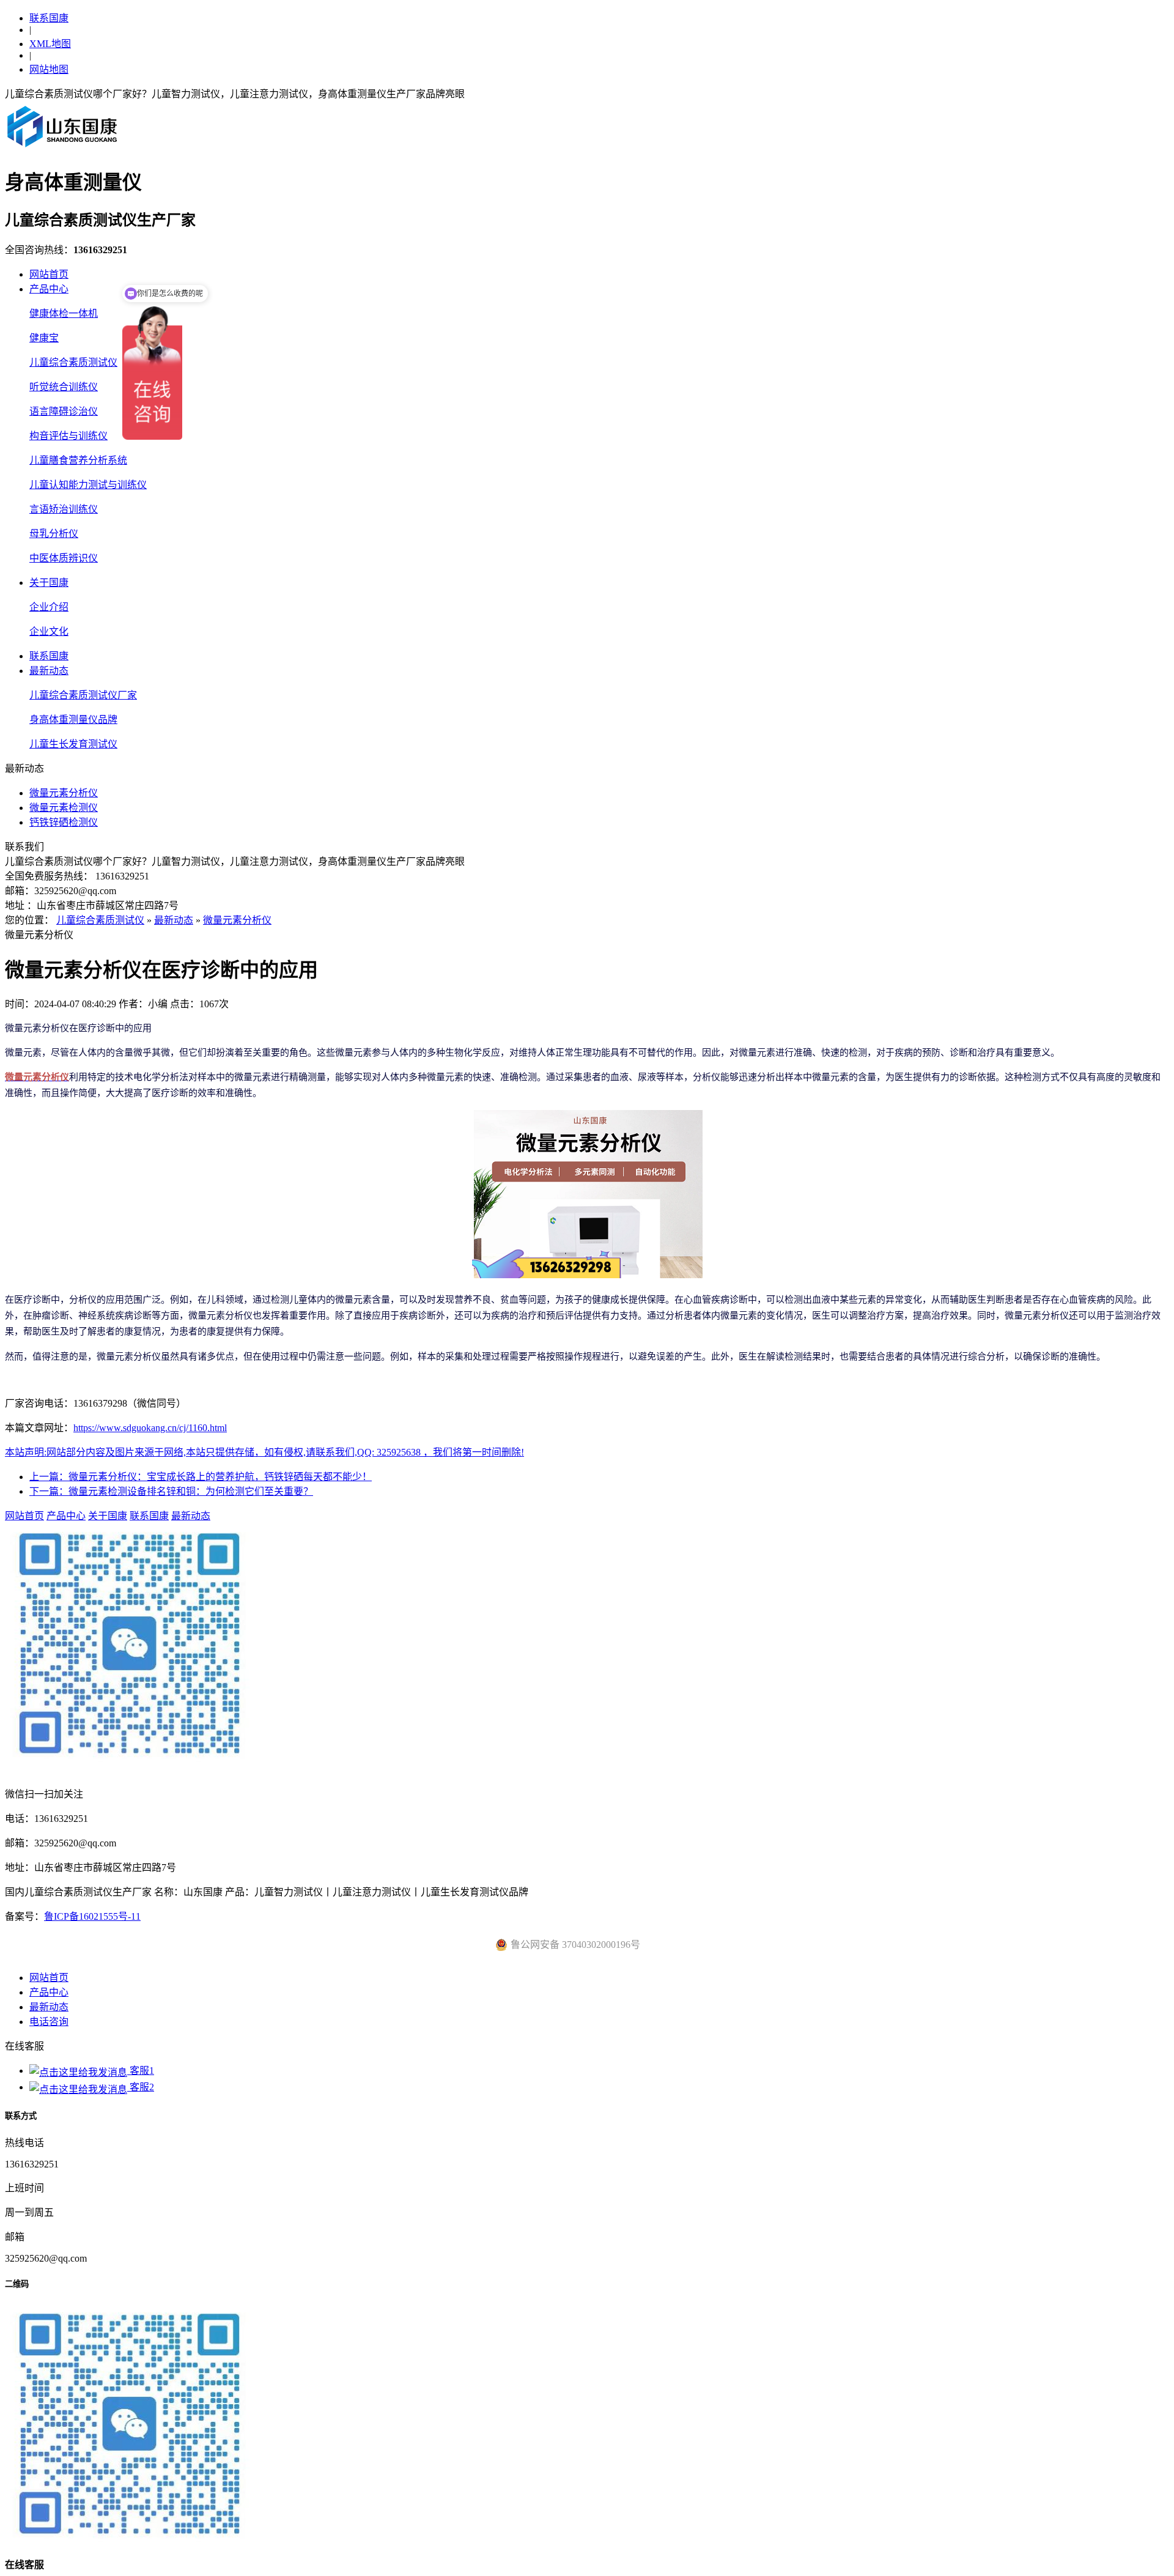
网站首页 (49, 274)
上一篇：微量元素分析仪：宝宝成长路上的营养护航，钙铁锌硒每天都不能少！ (201, 1477)
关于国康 (49, 583)
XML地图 (50, 44)
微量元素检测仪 (64, 808)
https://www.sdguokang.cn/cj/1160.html (150, 1428)
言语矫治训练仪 (64, 509)
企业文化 (49, 631)
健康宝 (44, 338)
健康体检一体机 (64, 313)
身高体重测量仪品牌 (73, 720)
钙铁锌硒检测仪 (64, 822)
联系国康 (49, 18)
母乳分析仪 (54, 534)
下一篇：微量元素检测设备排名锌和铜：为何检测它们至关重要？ (171, 1491)
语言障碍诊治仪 (64, 411)
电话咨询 (49, 2022)
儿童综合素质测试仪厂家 (83, 695)
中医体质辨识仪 (64, 558)
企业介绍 (49, 607)
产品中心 (49, 289)
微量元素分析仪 (64, 793)
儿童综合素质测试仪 (73, 362)
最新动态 (49, 671)
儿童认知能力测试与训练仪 (88, 485)
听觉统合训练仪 (64, 387)
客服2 (141, 2087)
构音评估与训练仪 (68, 436)
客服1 (141, 2071)
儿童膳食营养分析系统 (78, 460)
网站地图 (49, 69)
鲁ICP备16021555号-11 (92, 1916)
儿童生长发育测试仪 (73, 744)
